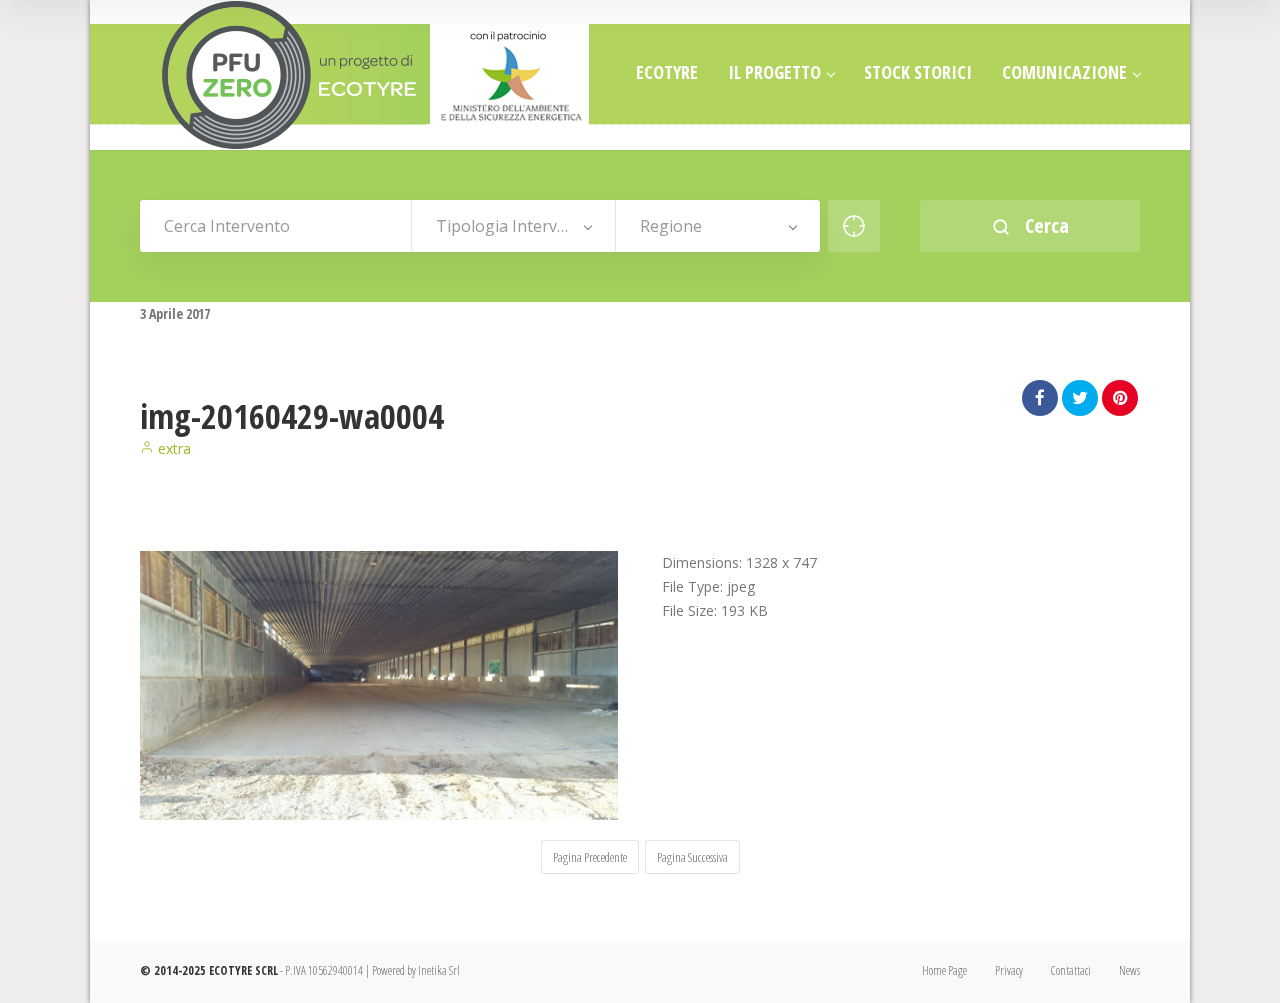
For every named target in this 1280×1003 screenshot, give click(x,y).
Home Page (944, 970)
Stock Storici (918, 72)
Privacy (1009, 970)
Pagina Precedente (590, 857)
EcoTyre (667, 72)
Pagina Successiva (692, 857)
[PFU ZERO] (365, 75)
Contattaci (1071, 970)
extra (172, 448)
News (1129, 970)
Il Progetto (774, 72)
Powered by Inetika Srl (416, 970)
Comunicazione (1064, 72)
